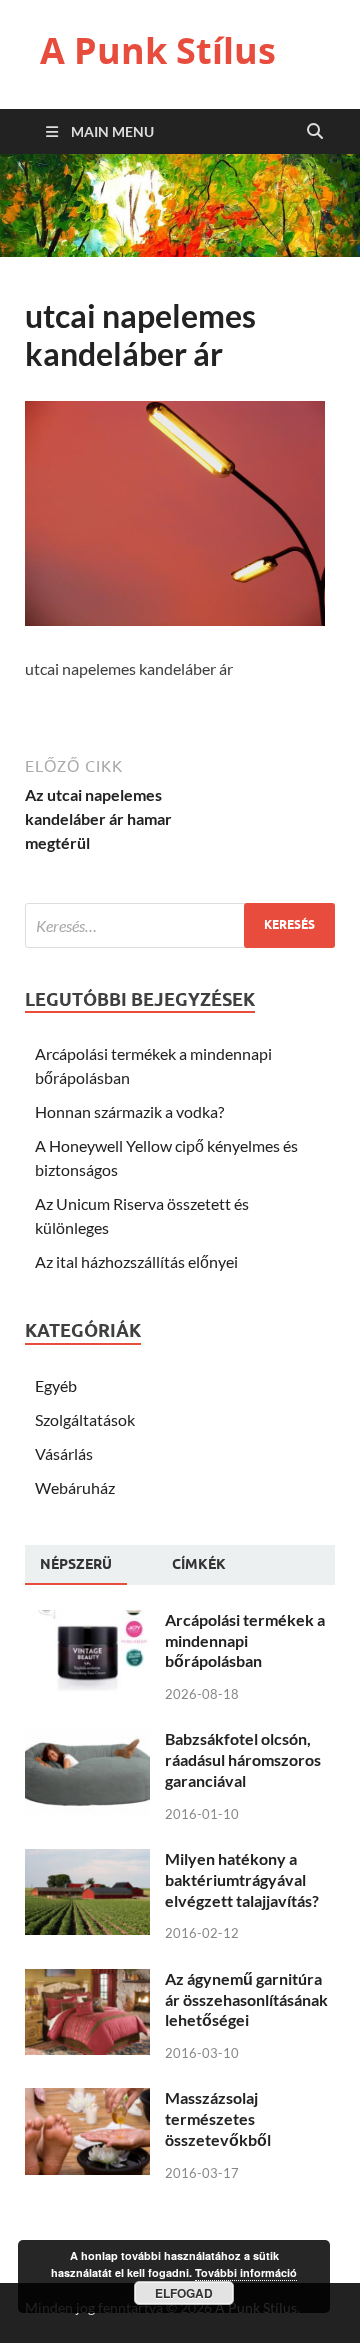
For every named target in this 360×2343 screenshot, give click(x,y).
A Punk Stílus (158, 50)
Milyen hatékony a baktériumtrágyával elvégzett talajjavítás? (242, 1879)
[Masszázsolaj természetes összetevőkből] (87, 2099)
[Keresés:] (180, 925)
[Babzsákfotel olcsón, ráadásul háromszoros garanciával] (87, 1740)
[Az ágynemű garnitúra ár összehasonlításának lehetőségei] (87, 1980)
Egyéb (56, 1385)
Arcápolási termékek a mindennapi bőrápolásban (245, 1640)
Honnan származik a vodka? (129, 1111)
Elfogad (184, 2293)
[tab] (76, 1565)
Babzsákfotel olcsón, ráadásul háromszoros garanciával (243, 1759)
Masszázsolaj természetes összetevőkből (218, 2118)
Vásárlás (64, 1453)
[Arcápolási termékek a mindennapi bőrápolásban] (87, 1621)
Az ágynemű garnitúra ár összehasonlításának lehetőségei (246, 1999)
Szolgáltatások (85, 1419)
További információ (246, 2272)
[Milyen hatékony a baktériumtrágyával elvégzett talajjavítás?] (87, 1860)
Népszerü (76, 1564)
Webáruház (75, 1487)
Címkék (199, 1564)
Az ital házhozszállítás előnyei (136, 1261)
